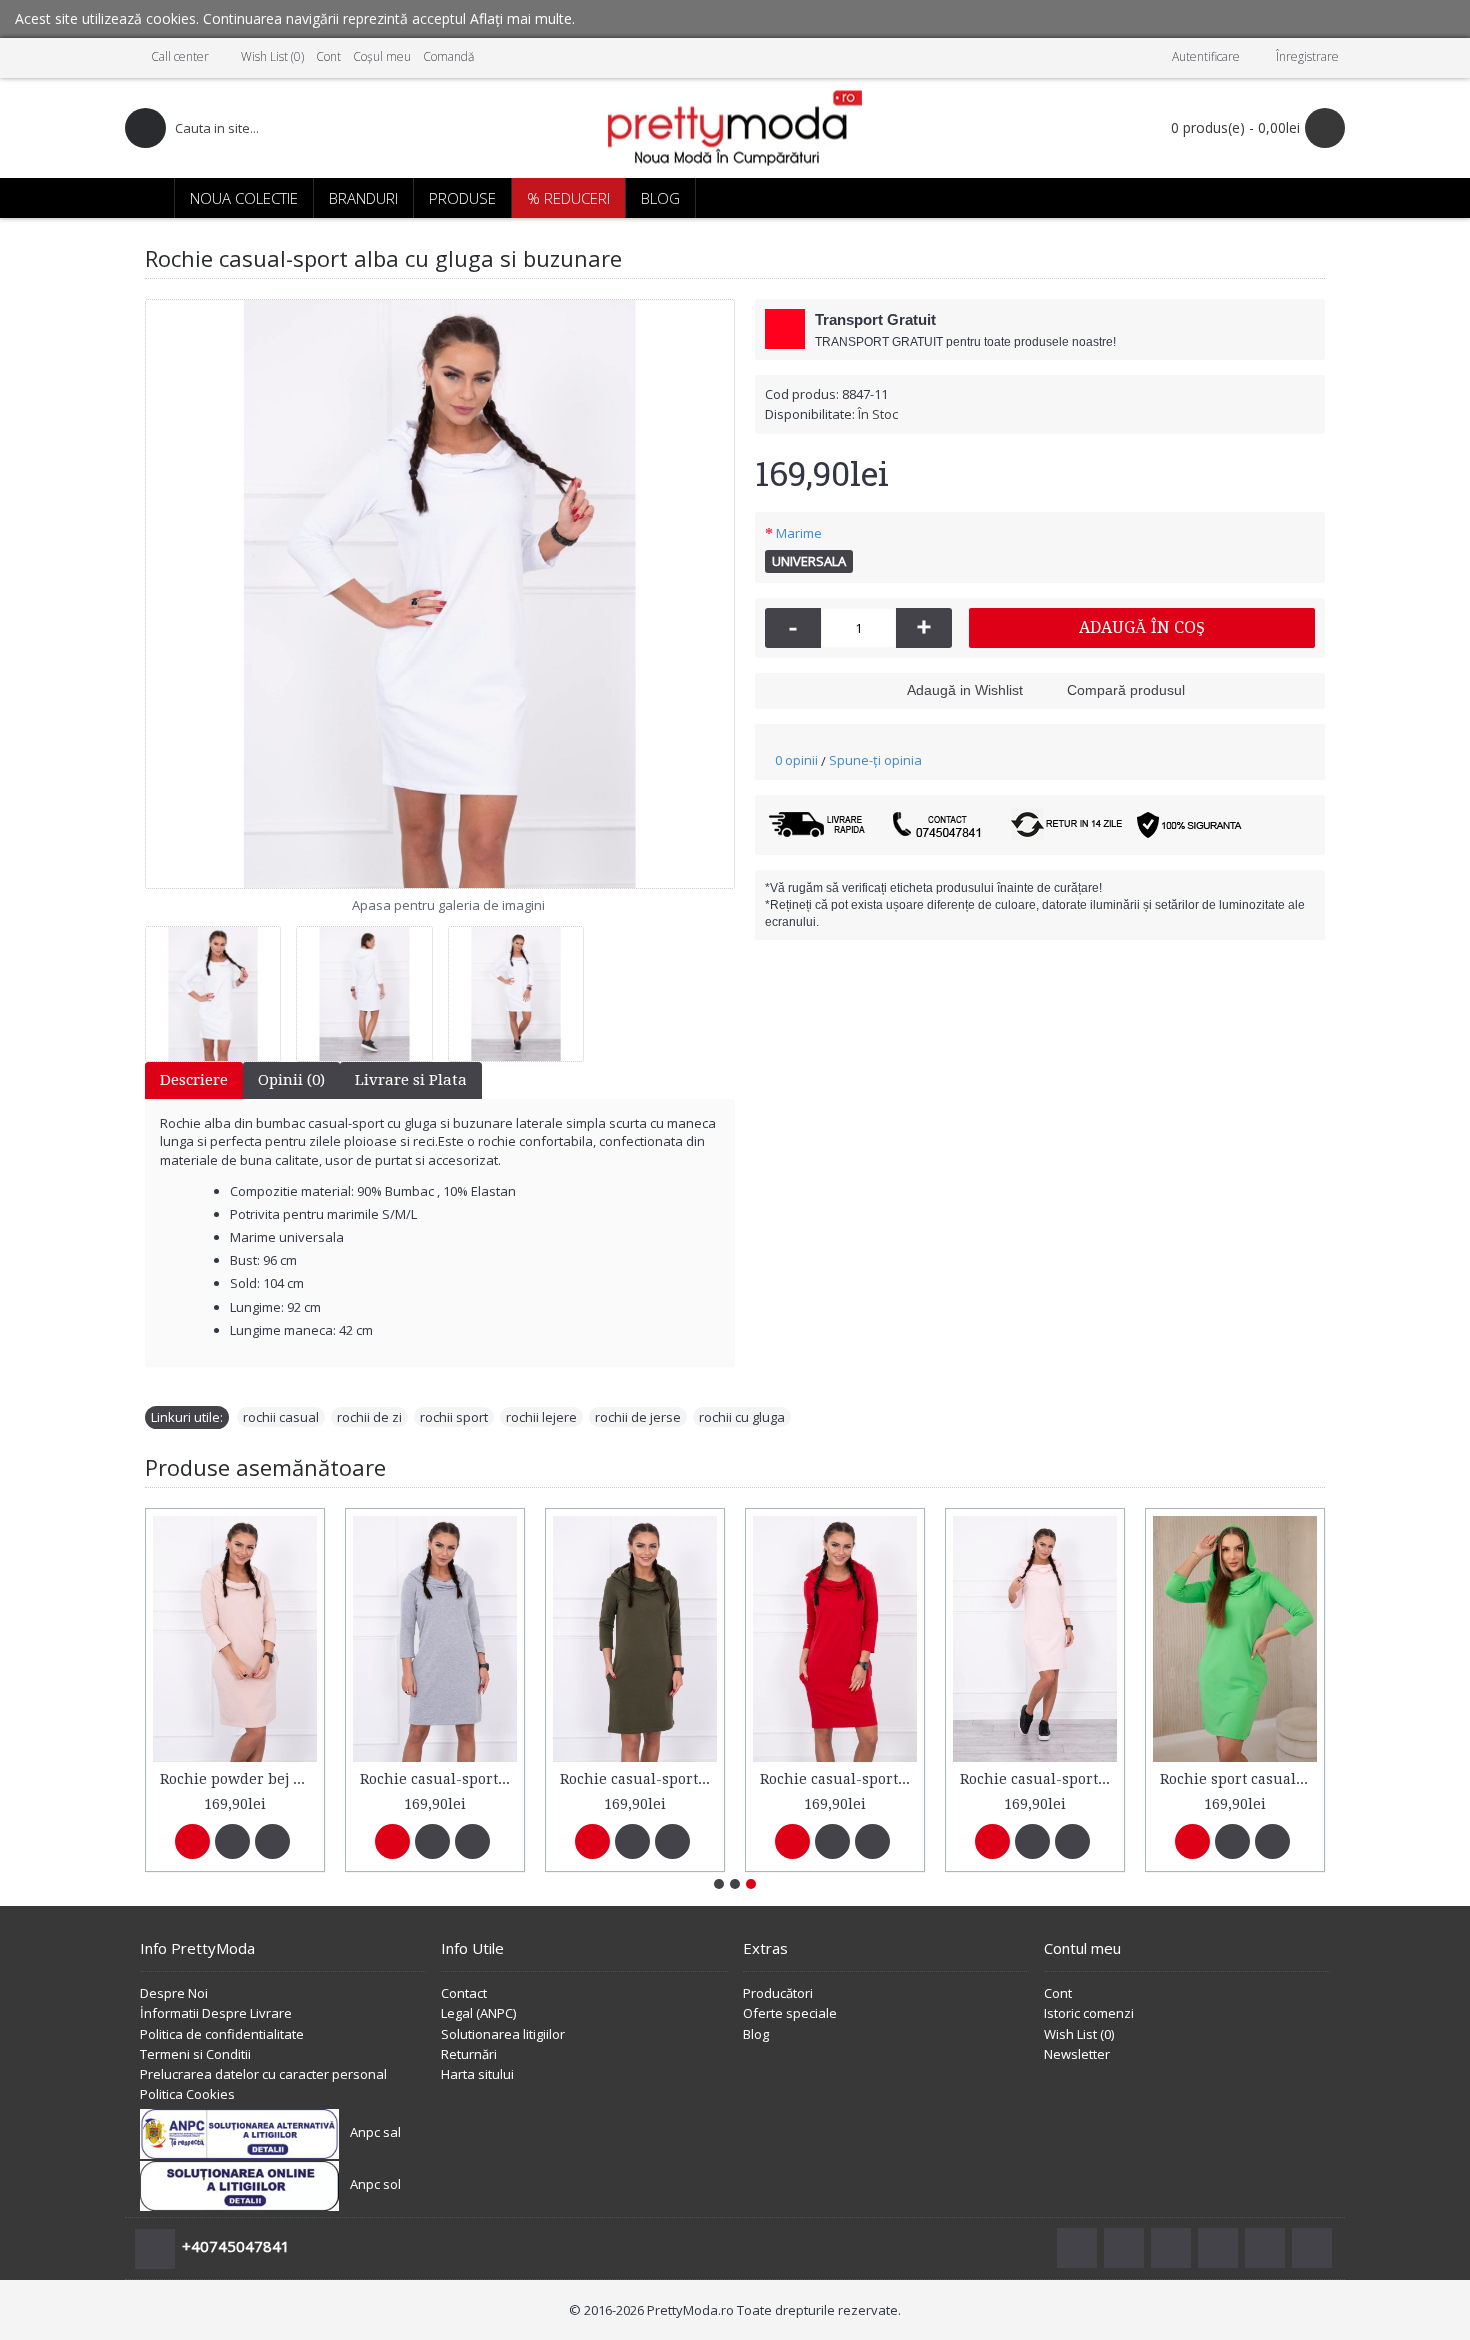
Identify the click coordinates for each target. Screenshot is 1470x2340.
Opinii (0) (291, 1080)
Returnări (469, 2054)
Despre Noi (174, 1993)
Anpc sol (375, 2185)
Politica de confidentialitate (222, 2034)
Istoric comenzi (1089, 2013)
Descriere (194, 1080)
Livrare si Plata (411, 1080)
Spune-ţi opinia (875, 760)
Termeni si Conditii (195, 2054)
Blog (756, 2034)
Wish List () (1079, 2034)
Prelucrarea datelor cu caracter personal (263, 2074)
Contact (464, 1993)
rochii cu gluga (742, 1417)
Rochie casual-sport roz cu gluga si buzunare (1038, 1779)
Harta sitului (477, 2074)
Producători (778, 1993)
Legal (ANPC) (478, 2013)
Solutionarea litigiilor (503, 2034)
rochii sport (454, 1417)
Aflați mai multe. (522, 18)
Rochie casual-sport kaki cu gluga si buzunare (638, 1779)
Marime (799, 533)
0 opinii (796, 760)
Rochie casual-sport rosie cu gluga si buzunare (838, 1779)
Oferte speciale (790, 2013)
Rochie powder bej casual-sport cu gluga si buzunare (238, 1779)
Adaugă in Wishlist (965, 690)
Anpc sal (375, 2133)
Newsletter (1077, 2054)
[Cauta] (145, 128)
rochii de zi (369, 1417)
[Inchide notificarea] (1458, 19)
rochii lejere (541, 1417)
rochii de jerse (638, 1417)
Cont (1058, 1993)
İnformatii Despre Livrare (216, 2013)
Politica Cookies (187, 2094)
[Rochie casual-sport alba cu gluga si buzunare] (440, 594)
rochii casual (281, 1417)
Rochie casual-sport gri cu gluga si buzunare (438, 1779)
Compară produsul (1126, 690)
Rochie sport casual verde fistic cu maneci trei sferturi (1238, 1779)
